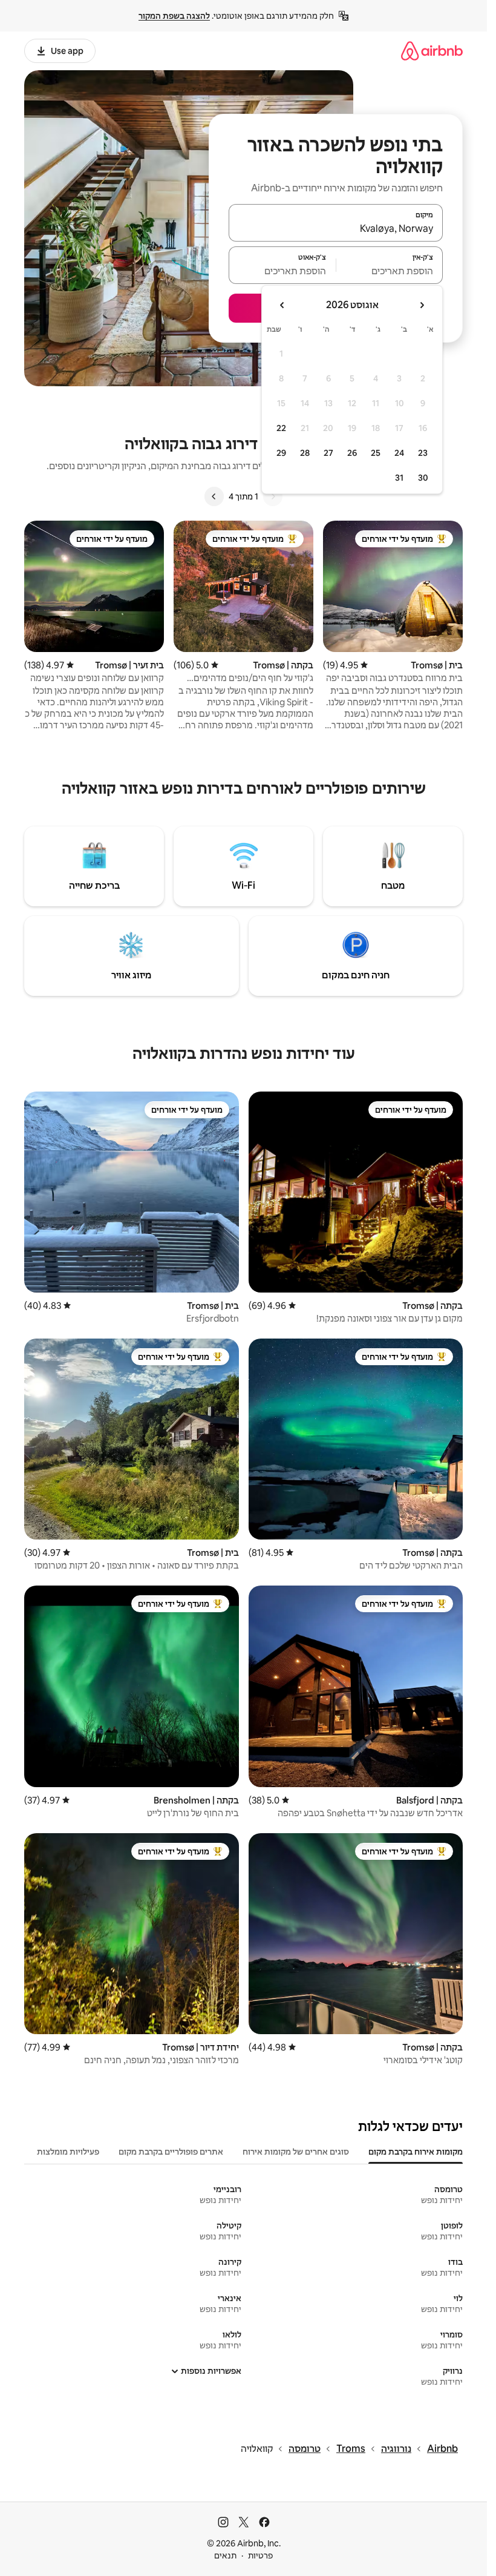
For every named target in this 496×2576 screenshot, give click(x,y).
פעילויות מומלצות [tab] (68, 2152)
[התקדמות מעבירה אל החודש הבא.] (282, 305)
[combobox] (336, 228)
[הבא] (214, 496)
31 (399, 478)
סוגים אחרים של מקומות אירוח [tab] (296, 2152)
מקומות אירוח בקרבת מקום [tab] (416, 2152)
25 (376, 453)
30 (423, 478)
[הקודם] (273, 496)
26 (352, 453)
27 (328, 453)
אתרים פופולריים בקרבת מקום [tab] (171, 2152)
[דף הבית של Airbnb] (432, 51)
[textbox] (390, 271)
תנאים (225, 2555)
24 (399, 453)
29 (281, 453)
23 (423, 453)
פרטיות (260, 2555)
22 (281, 428)
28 (305, 453)
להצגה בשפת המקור (174, 16)
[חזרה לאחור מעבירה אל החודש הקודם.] (422, 305)
